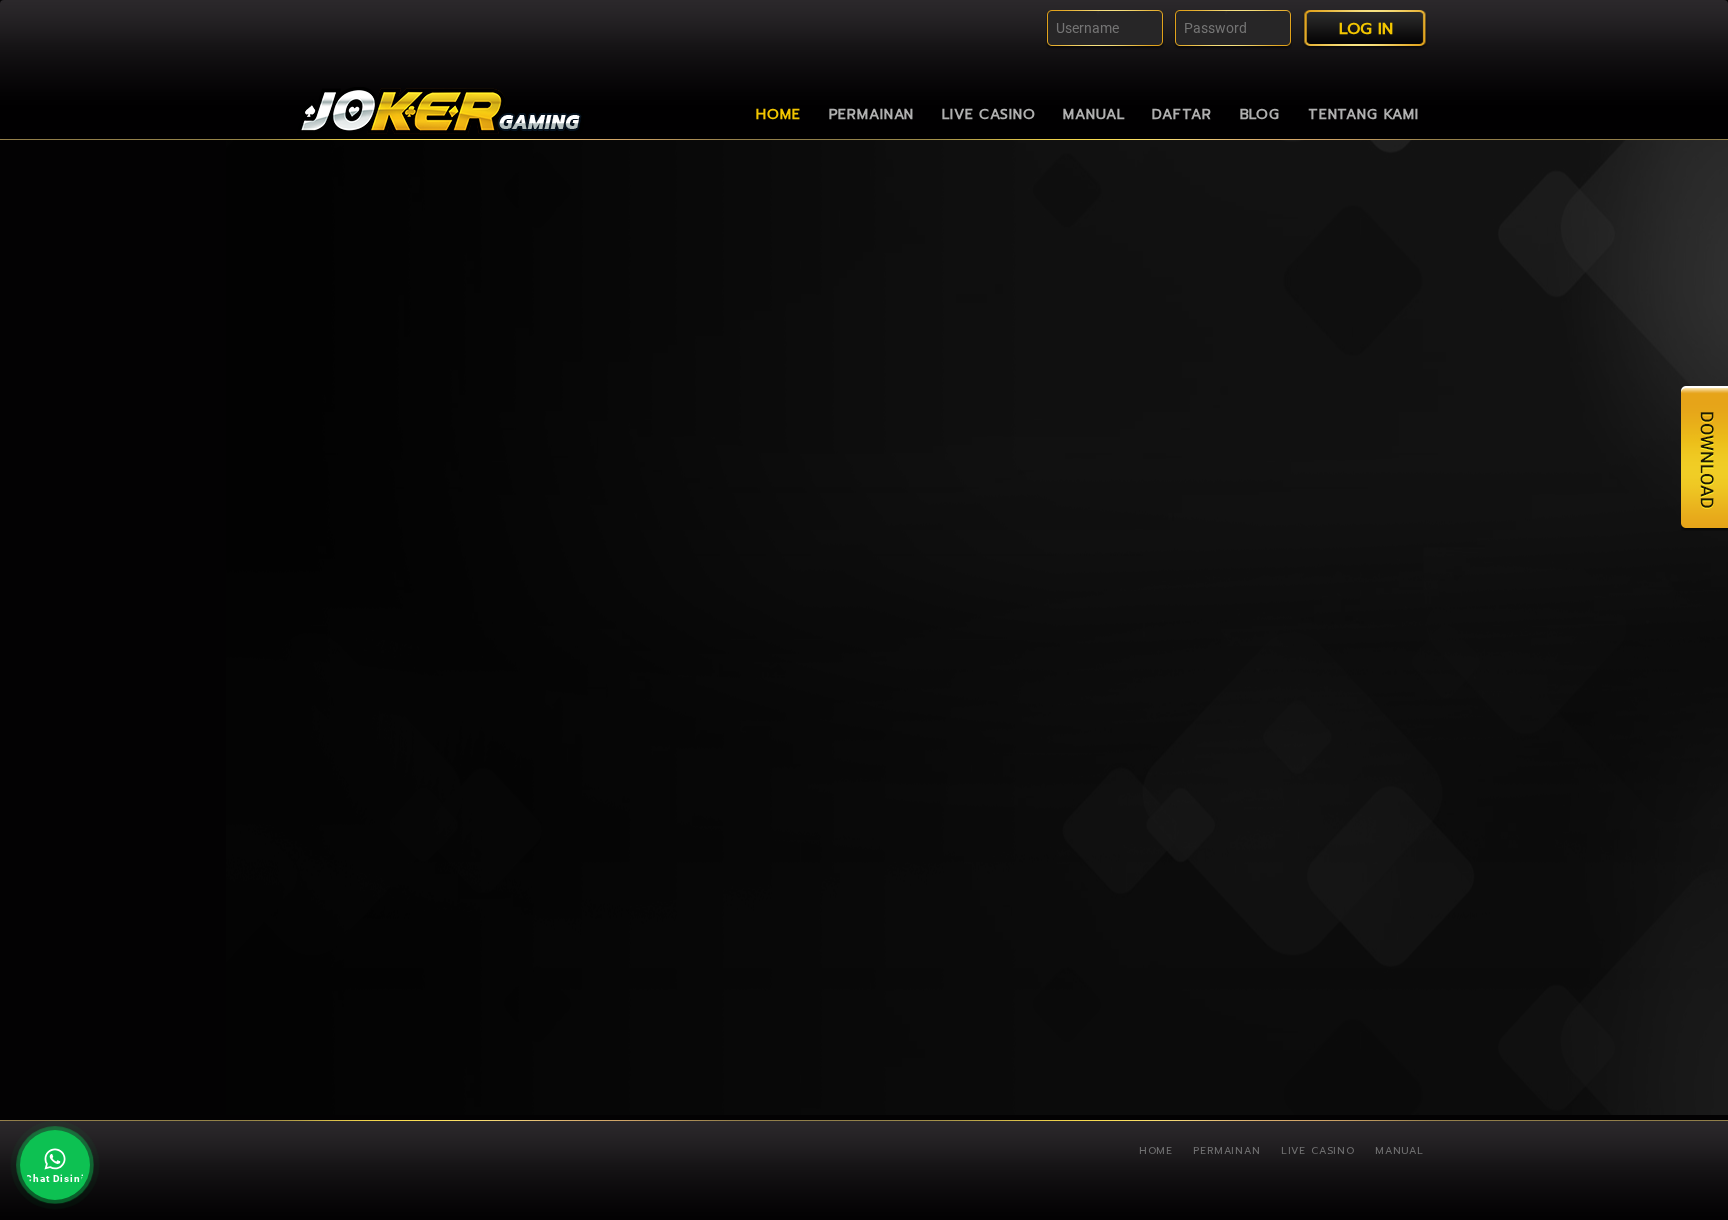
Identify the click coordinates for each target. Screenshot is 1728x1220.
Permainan (872, 114)
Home (778, 114)
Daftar (1181, 114)
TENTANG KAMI (1363, 114)
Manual (1093, 114)
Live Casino (988, 114)
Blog (1260, 114)
